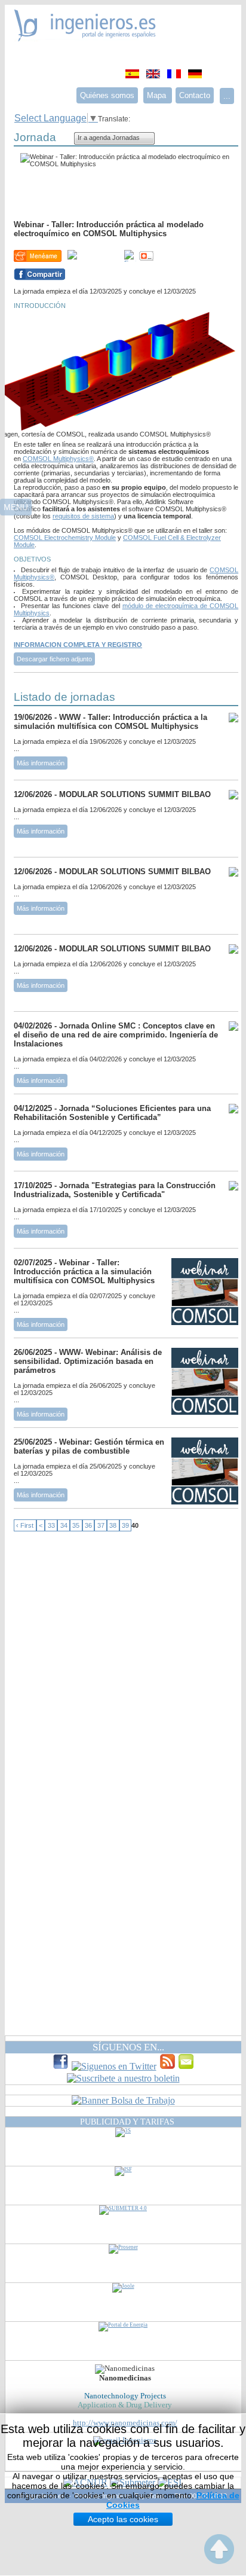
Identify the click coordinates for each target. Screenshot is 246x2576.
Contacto (195, 95)
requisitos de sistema (83, 516)
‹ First (25, 1525)
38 (113, 1525)
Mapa (158, 95)
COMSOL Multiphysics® (58, 459)
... (227, 96)
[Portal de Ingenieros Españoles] (85, 38)
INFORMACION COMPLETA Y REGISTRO (78, 645)
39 (125, 1525)
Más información (41, 763)
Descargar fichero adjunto (54, 659)
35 (76, 1525)
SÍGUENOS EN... (128, 2047)
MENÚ (16, 507)
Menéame (38, 256)
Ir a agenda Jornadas (109, 138)
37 (101, 1525)
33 (51, 1525)
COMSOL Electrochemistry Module (65, 538)
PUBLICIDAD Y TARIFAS (127, 2122)
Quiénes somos (107, 95)
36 (88, 1525)
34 (64, 1525)
